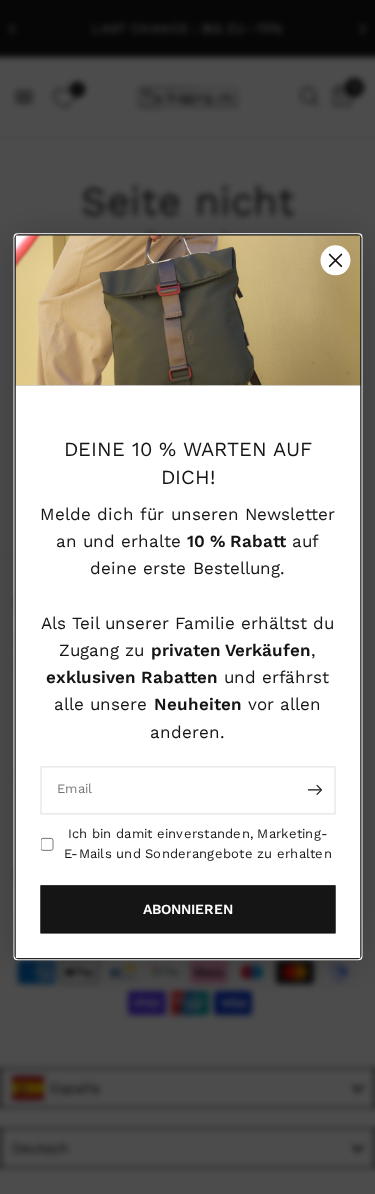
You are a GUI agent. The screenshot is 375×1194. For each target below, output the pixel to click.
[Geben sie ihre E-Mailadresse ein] (315, 790)
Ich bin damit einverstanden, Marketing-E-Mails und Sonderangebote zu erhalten (198, 844)
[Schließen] (335, 260)
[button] (187, 910)
